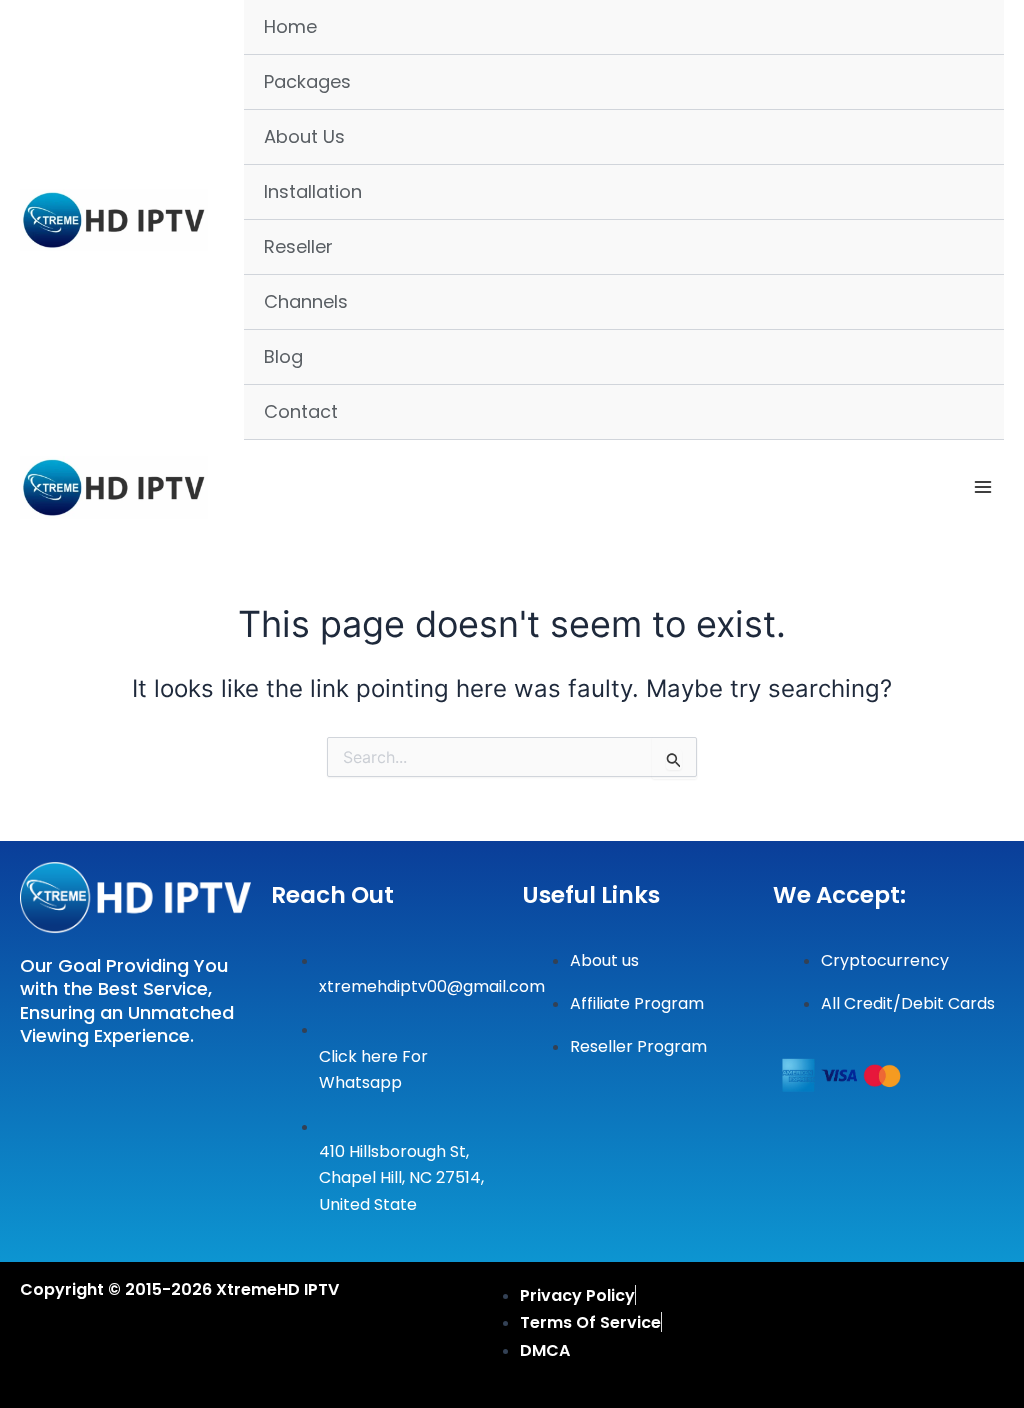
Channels (306, 301)
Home (290, 26)
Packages (307, 81)
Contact (301, 411)
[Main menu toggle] (983, 487)
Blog (283, 356)
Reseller (298, 246)
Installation (313, 191)
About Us (304, 136)
